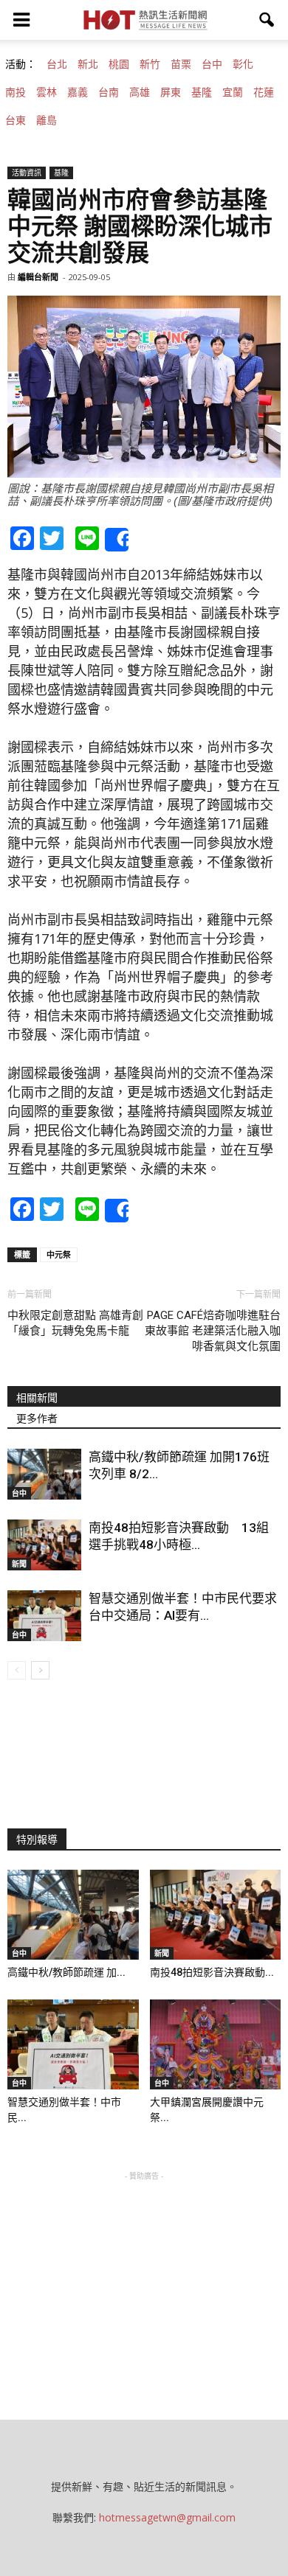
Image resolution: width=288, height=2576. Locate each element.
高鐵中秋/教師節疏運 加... (66, 1972)
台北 (57, 64)
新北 (88, 64)
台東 (16, 120)
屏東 (171, 92)
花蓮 (264, 92)
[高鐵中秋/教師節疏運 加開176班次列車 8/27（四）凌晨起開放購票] (44, 1474)
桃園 (119, 64)
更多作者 (37, 1418)
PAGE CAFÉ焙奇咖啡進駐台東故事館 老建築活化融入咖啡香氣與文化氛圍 (213, 1331)
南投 (16, 92)
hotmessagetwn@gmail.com (167, 2517)
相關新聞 (37, 1398)
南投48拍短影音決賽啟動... (212, 1972)
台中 (212, 64)
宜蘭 (233, 92)
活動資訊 (27, 173)
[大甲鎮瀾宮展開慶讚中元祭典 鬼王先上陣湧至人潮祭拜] (216, 2044)
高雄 (140, 92)
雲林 (47, 92)
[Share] (117, 540)
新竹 (150, 64)
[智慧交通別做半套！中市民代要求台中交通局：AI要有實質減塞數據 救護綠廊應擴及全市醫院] (44, 1616)
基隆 (202, 92)
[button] (267, 20)
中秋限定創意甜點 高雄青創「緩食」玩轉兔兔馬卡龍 (75, 1323)
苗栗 (181, 64)
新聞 (19, 1564)
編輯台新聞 (38, 277)
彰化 (243, 64)
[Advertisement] (144, 2276)
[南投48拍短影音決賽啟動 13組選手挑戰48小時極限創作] (44, 1545)
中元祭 (59, 1254)
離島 (47, 120)
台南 (109, 92)
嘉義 (78, 92)
